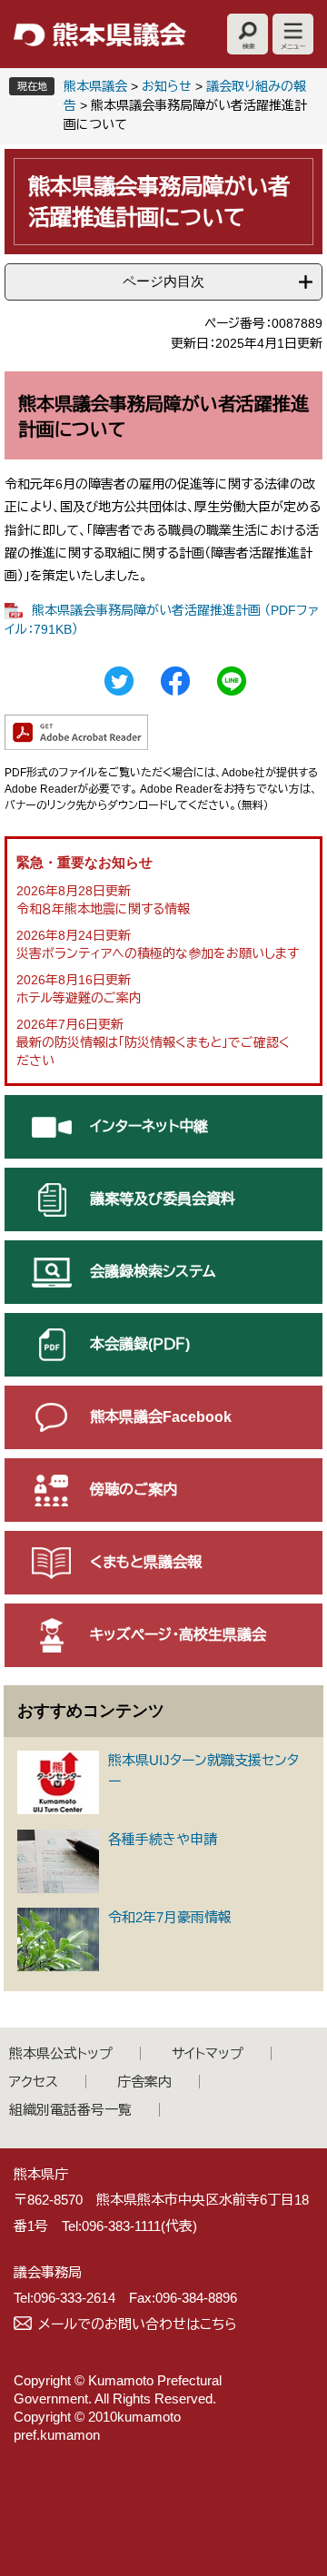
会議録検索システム (153, 1272)
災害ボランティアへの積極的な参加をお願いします (158, 953)
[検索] (248, 34)
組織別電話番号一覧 (70, 2110)
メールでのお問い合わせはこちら (138, 2324)
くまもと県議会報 (146, 1562)
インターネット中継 (149, 1126)
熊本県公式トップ (61, 2053)
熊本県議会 (95, 86)
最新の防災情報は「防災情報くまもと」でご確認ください (153, 1051)
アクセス (34, 2082)
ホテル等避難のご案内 (79, 998)
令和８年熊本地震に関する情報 (103, 909)
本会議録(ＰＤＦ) (140, 1344)
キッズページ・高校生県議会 (178, 1635)
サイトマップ (208, 2053)
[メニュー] (293, 34)
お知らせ (167, 86)
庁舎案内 (144, 2082)
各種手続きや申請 (163, 1839)
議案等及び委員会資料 (163, 1199)
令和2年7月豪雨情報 (170, 1917)
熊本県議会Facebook (161, 1417)
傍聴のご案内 (134, 1490)
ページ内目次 (163, 281)
